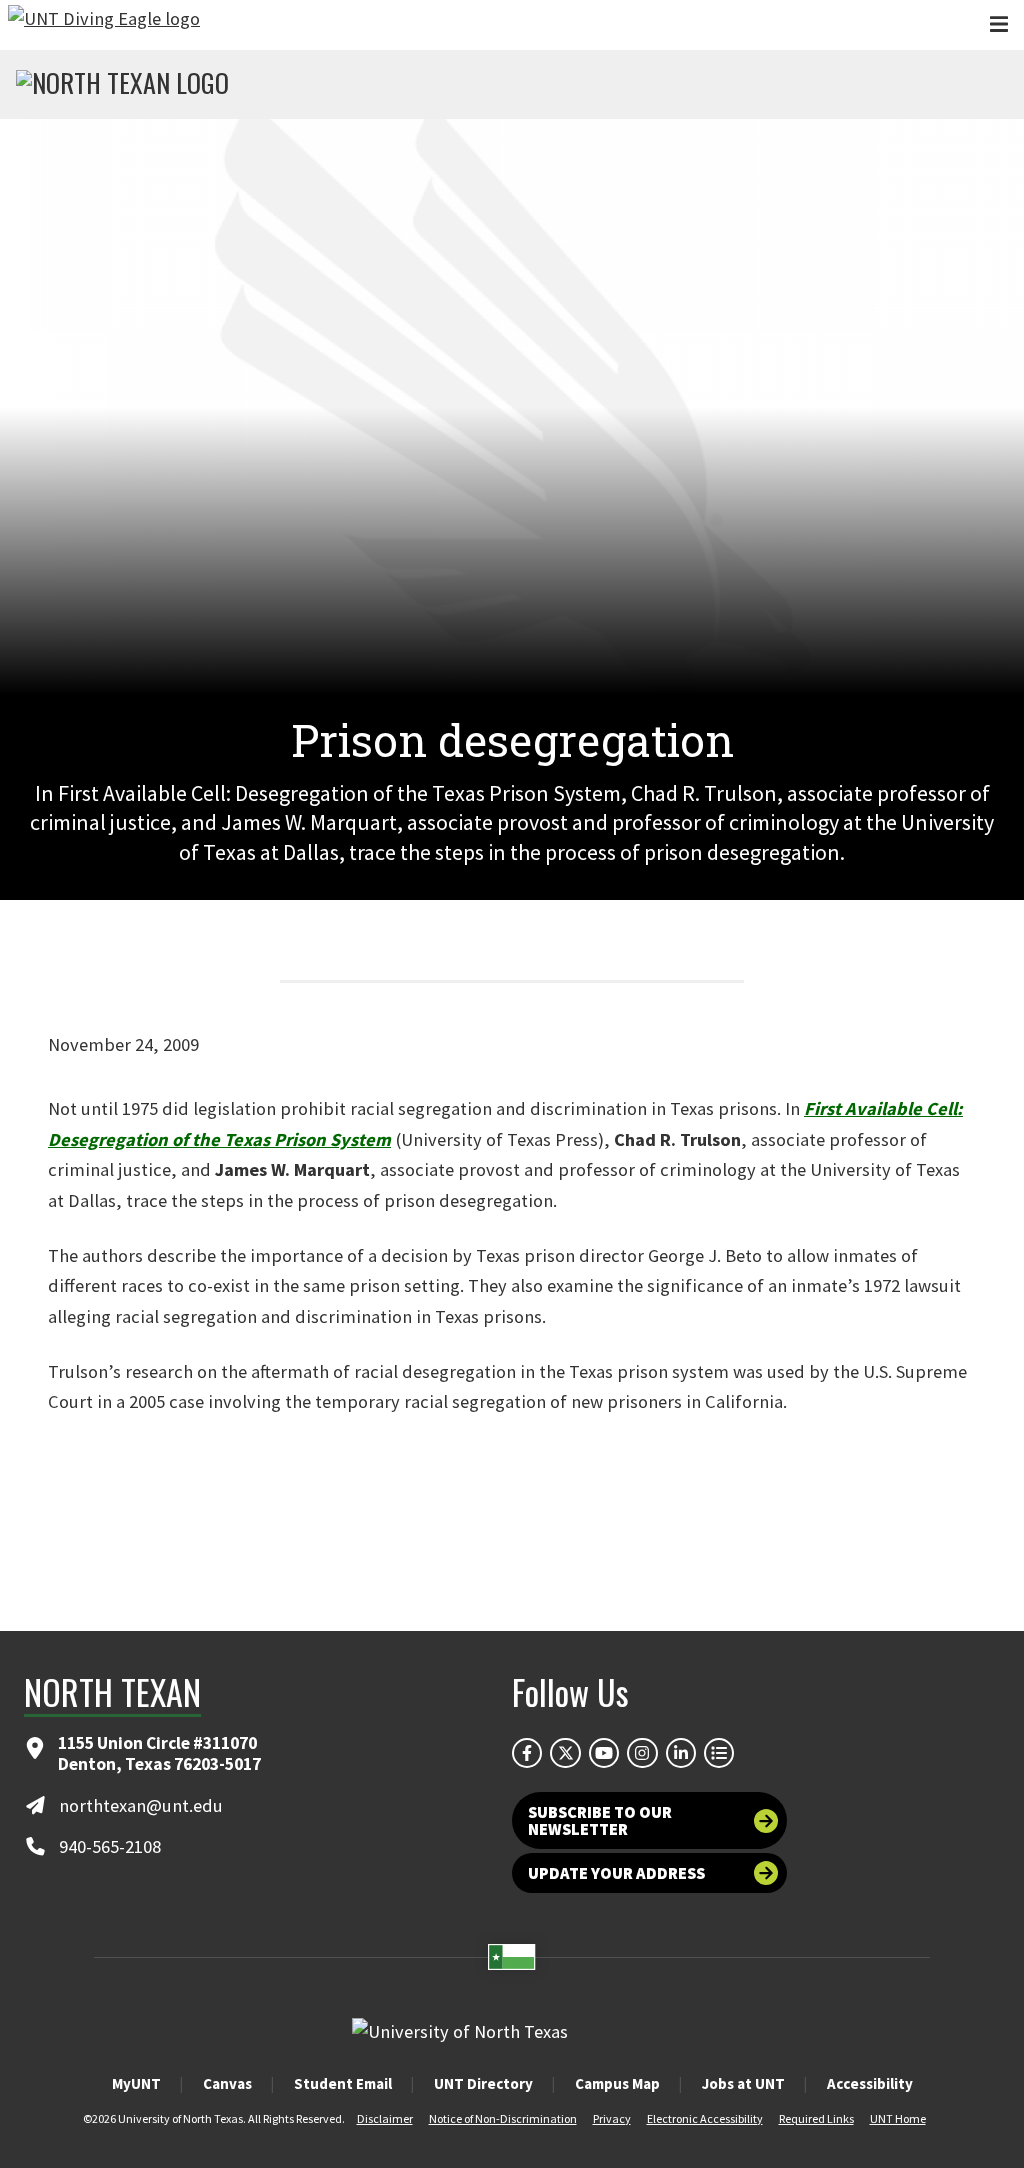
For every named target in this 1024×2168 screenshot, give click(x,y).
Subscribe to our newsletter (600, 1820)
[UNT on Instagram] (642, 1753)
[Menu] (999, 24)
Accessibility (870, 2083)
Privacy (612, 2118)
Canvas (227, 2083)
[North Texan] (122, 85)
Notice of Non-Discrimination (503, 2118)
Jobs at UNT (743, 2083)
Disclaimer (385, 2118)
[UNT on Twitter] (565, 1753)
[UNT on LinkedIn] (681, 1753)
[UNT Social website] (719, 1753)
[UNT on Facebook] (527, 1753)
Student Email (343, 2083)
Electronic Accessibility (705, 2118)
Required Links (816, 2118)
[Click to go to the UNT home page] (104, 25)
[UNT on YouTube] (604, 1753)
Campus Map (617, 2083)
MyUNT (136, 2083)
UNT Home (898, 2118)
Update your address (616, 1873)
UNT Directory (483, 2083)
